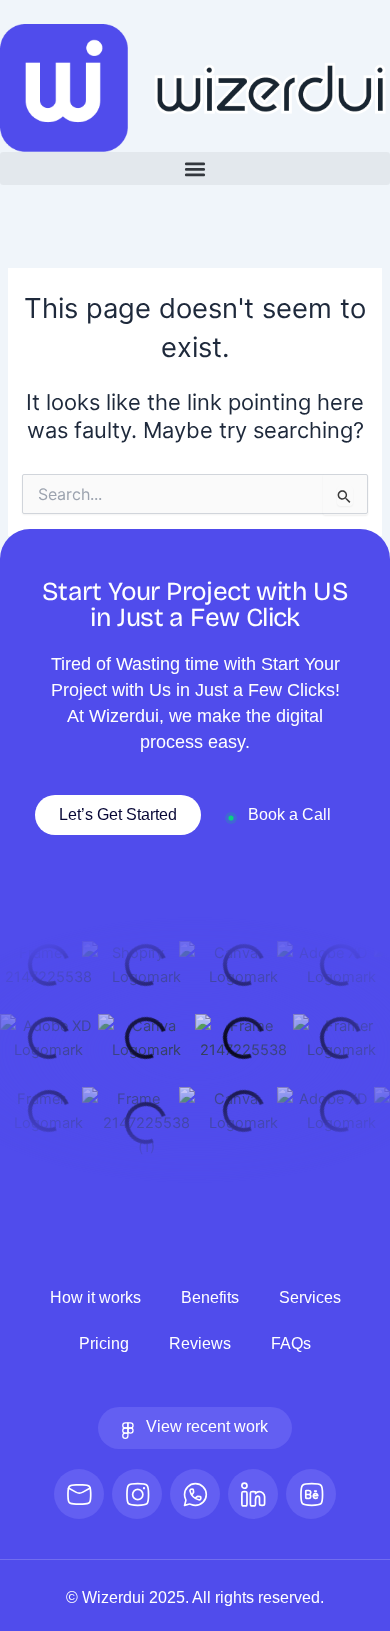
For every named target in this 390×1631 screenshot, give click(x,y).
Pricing (104, 1343)
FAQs (291, 1343)
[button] (195, 168)
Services (310, 1297)
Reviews (200, 1343)
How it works (95, 1297)
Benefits (210, 1297)
